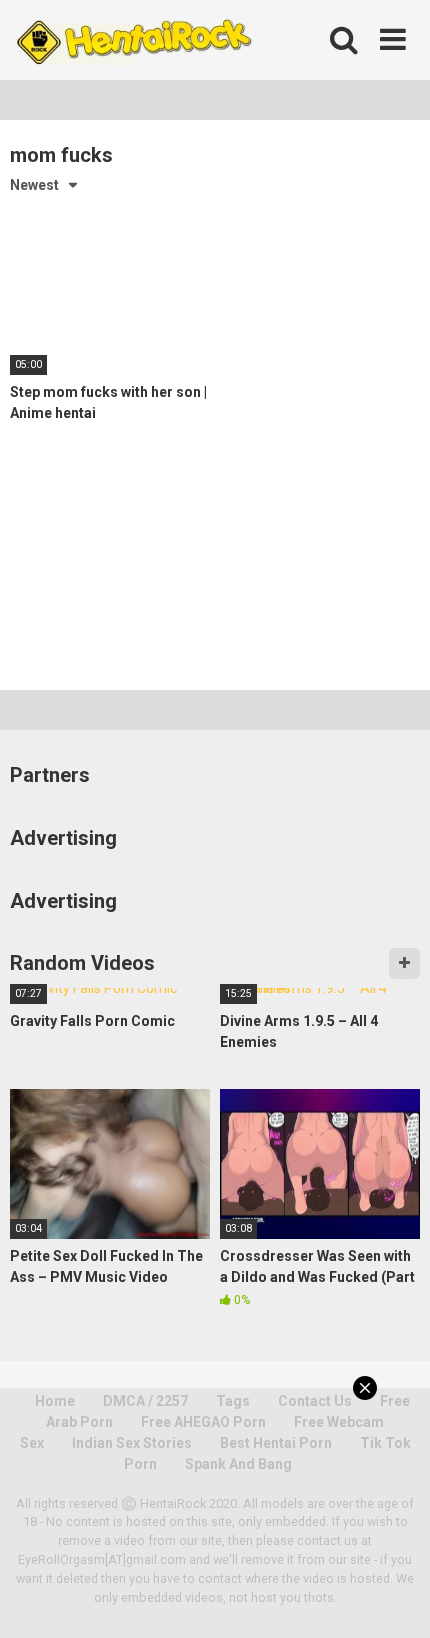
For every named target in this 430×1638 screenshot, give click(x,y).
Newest (34, 185)
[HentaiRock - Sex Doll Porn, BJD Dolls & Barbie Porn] (133, 40)
